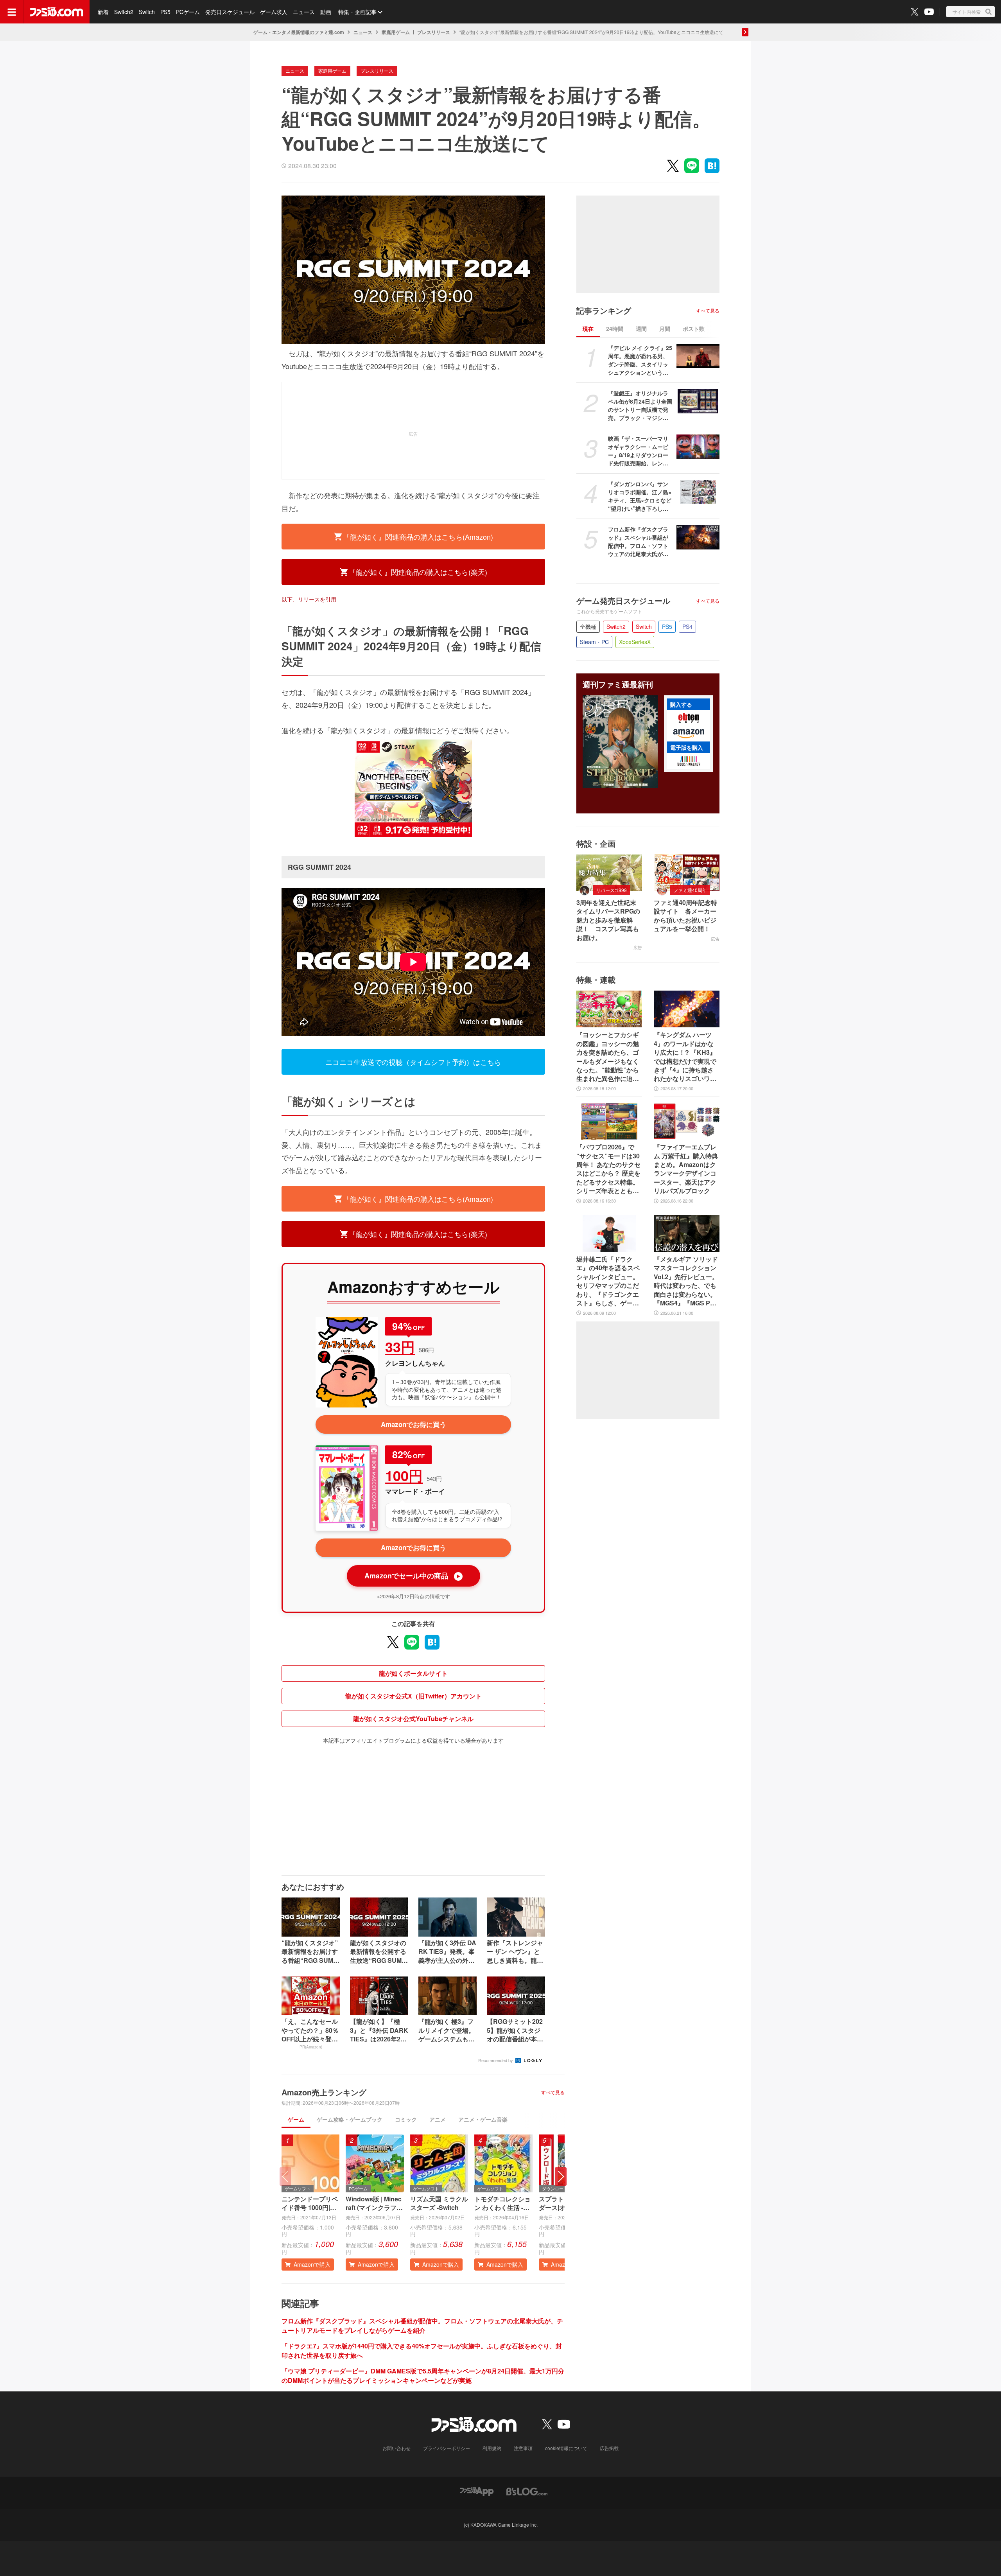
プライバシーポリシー (447, 2448)
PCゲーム (188, 12)
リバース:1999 (611, 890)
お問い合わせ (396, 2448)
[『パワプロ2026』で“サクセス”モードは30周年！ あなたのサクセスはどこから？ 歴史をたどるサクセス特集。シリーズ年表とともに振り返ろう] (609, 1121)
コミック (406, 2119)
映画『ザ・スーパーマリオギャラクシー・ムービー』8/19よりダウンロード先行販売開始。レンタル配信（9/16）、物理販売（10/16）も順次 (638, 451)
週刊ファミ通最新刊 (618, 684)
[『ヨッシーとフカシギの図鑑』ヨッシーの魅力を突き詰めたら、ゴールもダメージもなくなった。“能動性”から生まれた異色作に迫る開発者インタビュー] (609, 1009)
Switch (147, 12)
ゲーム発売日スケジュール (623, 601)
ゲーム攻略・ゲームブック (350, 2119)
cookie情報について (566, 2448)
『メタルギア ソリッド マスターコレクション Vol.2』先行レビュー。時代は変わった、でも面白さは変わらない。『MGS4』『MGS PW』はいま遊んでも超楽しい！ (686, 1281)
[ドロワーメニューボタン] (12, 12)
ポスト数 (694, 329)
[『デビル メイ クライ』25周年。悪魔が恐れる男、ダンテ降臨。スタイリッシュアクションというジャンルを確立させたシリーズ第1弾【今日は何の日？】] (698, 356)
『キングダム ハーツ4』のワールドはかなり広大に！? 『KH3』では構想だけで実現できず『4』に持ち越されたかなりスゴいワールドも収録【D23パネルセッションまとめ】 (685, 1057)
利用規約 (492, 2448)
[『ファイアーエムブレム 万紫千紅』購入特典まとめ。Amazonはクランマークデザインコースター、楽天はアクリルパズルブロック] (687, 1121)
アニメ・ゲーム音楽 (483, 2119)
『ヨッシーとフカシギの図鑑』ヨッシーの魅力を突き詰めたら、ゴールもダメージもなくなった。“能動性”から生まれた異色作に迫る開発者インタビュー (608, 1057)
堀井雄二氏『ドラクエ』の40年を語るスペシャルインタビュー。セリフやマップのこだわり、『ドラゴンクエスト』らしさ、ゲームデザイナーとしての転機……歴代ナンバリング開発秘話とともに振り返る (608, 1281)
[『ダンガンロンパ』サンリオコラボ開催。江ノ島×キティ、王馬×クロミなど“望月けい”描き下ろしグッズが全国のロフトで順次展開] (698, 492)
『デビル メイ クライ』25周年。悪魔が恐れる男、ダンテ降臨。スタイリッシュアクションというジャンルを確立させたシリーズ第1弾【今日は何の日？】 (640, 360)
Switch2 (124, 12)
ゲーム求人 (274, 12)
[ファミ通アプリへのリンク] (477, 2491)
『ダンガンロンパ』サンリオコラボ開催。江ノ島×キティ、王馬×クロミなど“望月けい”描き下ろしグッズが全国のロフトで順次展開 (640, 496)
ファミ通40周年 (690, 890)
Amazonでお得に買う (413, 1424)
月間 (665, 329)
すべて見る (553, 2092)
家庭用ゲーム (396, 32)
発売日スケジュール (230, 12)
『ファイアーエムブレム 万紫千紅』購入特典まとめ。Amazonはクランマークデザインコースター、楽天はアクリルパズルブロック (686, 1169)
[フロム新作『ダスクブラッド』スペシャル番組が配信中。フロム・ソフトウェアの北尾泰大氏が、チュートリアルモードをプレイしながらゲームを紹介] (698, 537)
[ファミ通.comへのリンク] (57, 12)
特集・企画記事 (357, 12)
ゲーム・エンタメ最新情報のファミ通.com (299, 32)
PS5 (165, 12)
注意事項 (523, 2448)
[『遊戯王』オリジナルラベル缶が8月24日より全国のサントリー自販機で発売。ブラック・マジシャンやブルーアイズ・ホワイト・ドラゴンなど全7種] (698, 401)
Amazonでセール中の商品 (413, 1576)
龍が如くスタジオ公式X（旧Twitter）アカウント (413, 1696)
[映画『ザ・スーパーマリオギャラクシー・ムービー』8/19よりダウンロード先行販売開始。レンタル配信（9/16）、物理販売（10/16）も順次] (698, 447)
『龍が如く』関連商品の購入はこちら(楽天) (418, 572)
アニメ (438, 2119)
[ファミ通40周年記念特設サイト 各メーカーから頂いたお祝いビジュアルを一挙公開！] (687, 873)
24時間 (615, 329)
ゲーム (296, 2119)
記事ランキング (604, 311)
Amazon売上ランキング (324, 2092)
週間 (641, 329)
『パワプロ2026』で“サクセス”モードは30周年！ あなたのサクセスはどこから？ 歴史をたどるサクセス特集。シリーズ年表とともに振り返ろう (608, 1169)
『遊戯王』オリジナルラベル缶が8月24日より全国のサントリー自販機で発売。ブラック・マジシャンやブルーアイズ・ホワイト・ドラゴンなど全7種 (640, 406)
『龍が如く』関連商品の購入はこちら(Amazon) (418, 537)
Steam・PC (594, 642)
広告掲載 (609, 2448)
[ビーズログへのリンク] (527, 2491)
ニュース (304, 12)
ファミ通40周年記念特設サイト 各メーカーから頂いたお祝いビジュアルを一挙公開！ (685, 916)
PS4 (687, 626)
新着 (103, 12)
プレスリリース (434, 32)
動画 (326, 12)
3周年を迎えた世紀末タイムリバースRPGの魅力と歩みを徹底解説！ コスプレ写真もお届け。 (608, 920)
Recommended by (496, 2060)
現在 (588, 329)
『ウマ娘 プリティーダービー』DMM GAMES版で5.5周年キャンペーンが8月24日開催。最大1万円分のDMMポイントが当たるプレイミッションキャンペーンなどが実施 (423, 2376)
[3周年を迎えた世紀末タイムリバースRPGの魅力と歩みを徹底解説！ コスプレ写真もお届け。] (609, 873)
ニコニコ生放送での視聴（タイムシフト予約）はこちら (413, 1062)
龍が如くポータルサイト (413, 1673)
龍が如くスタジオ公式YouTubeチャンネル (413, 1719)
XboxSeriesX (635, 642)
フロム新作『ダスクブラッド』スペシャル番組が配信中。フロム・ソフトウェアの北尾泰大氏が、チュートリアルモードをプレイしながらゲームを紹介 (422, 2326)
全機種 (588, 626)
